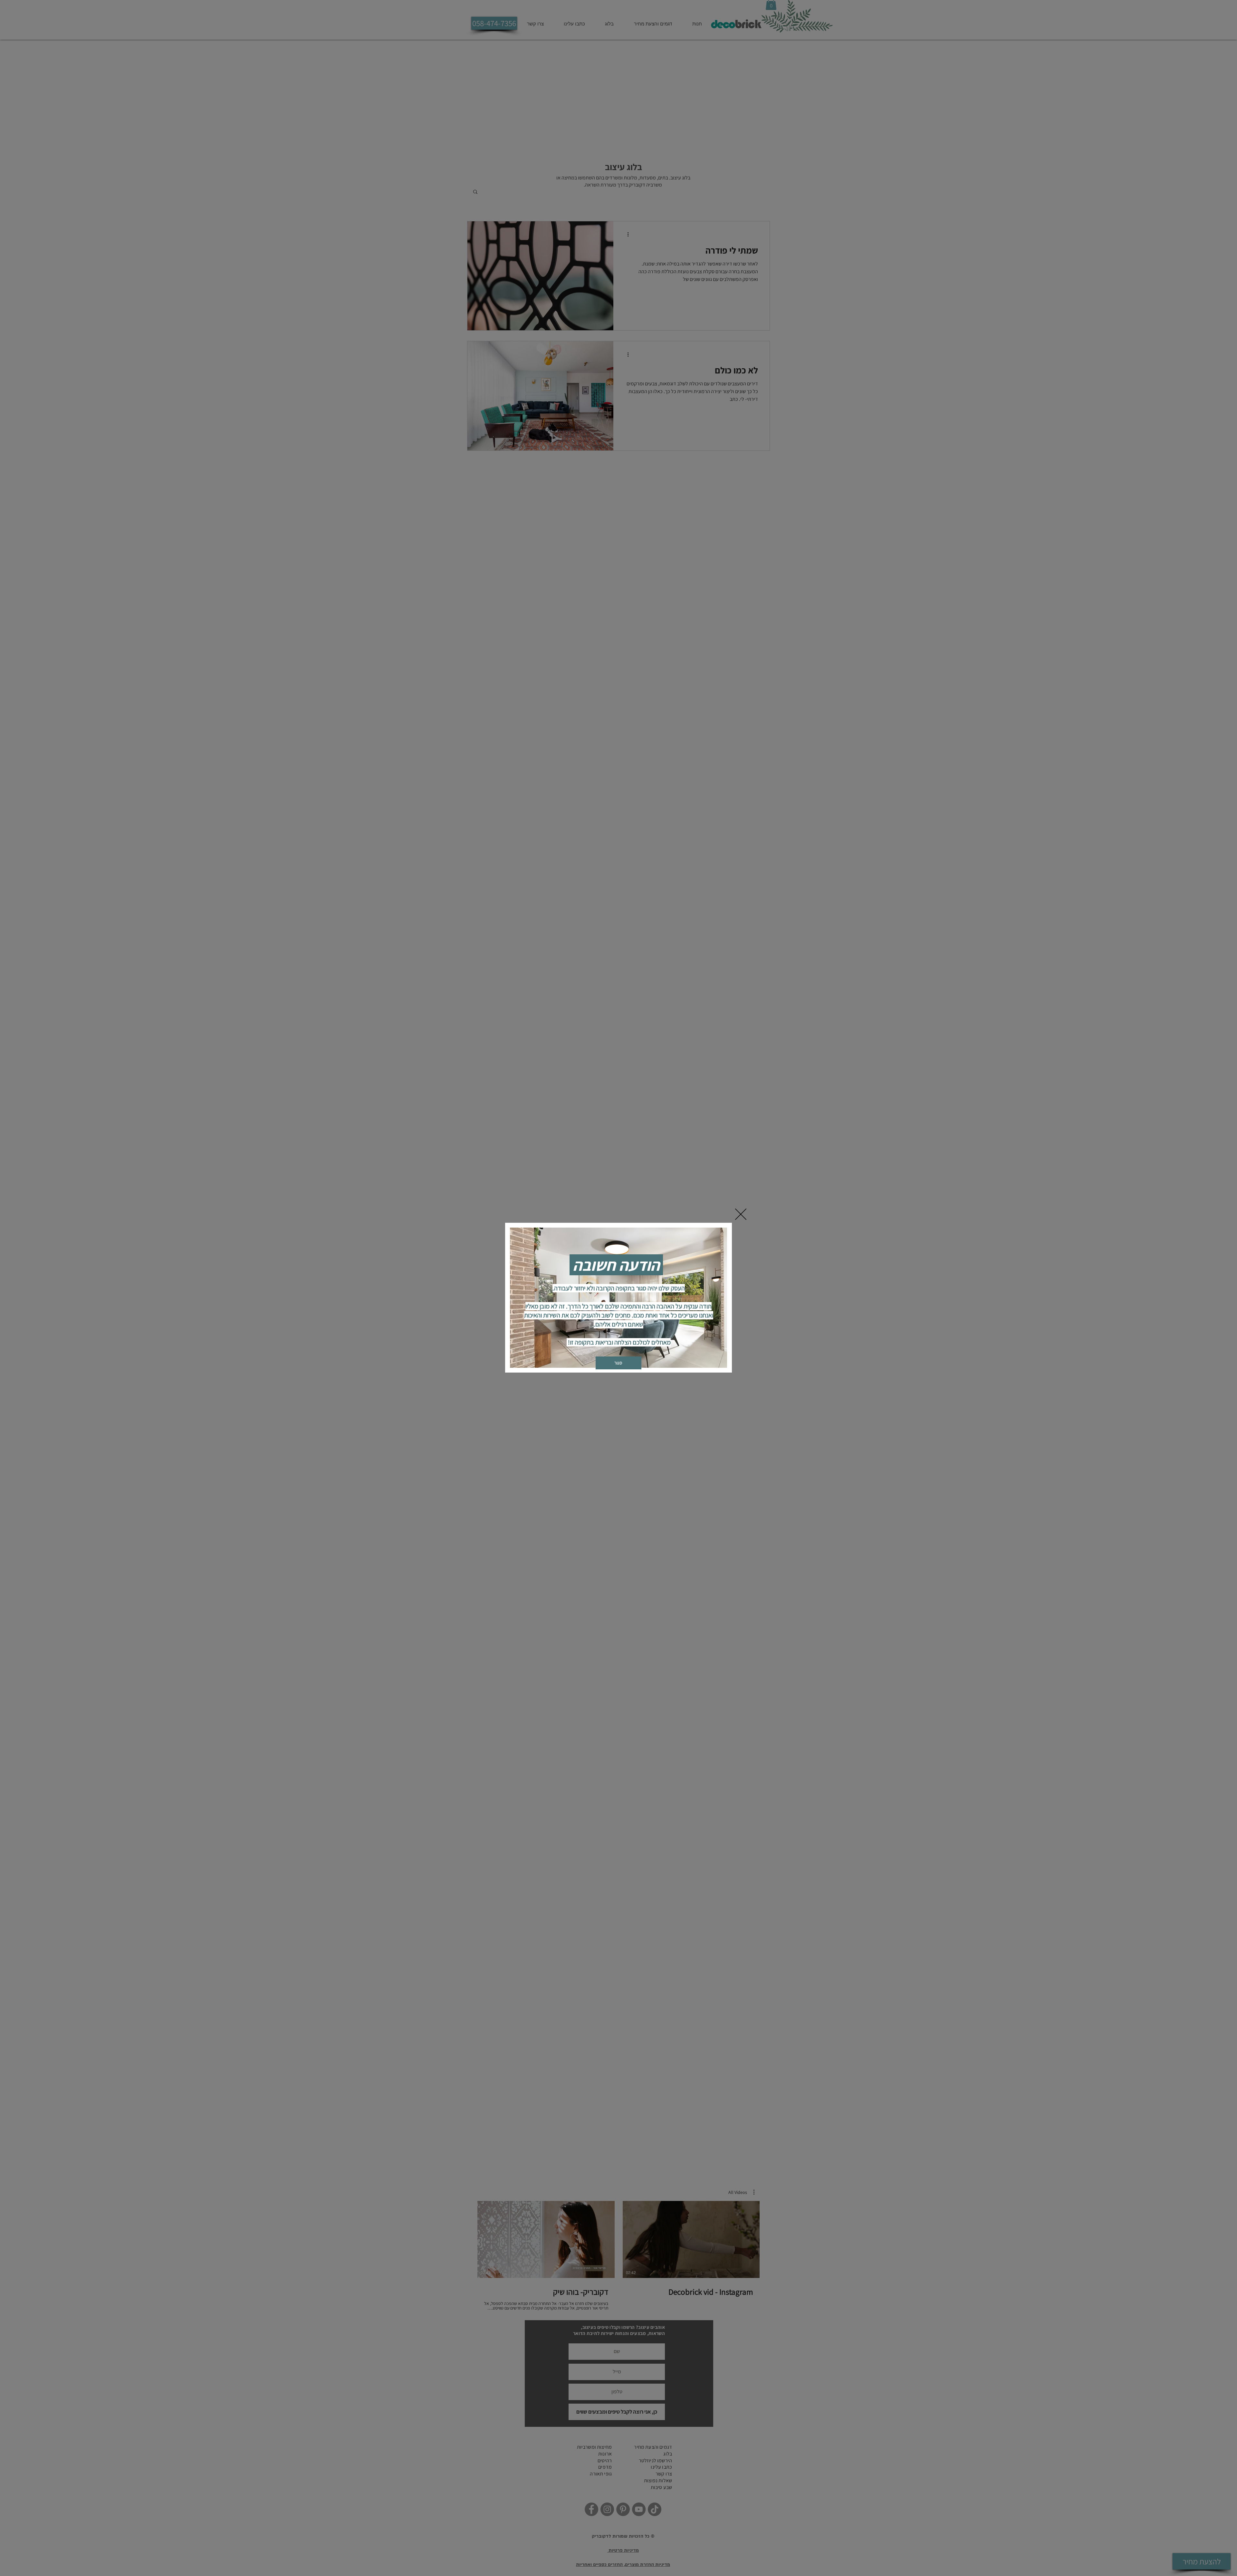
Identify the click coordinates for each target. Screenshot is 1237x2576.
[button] (741, 1214)
